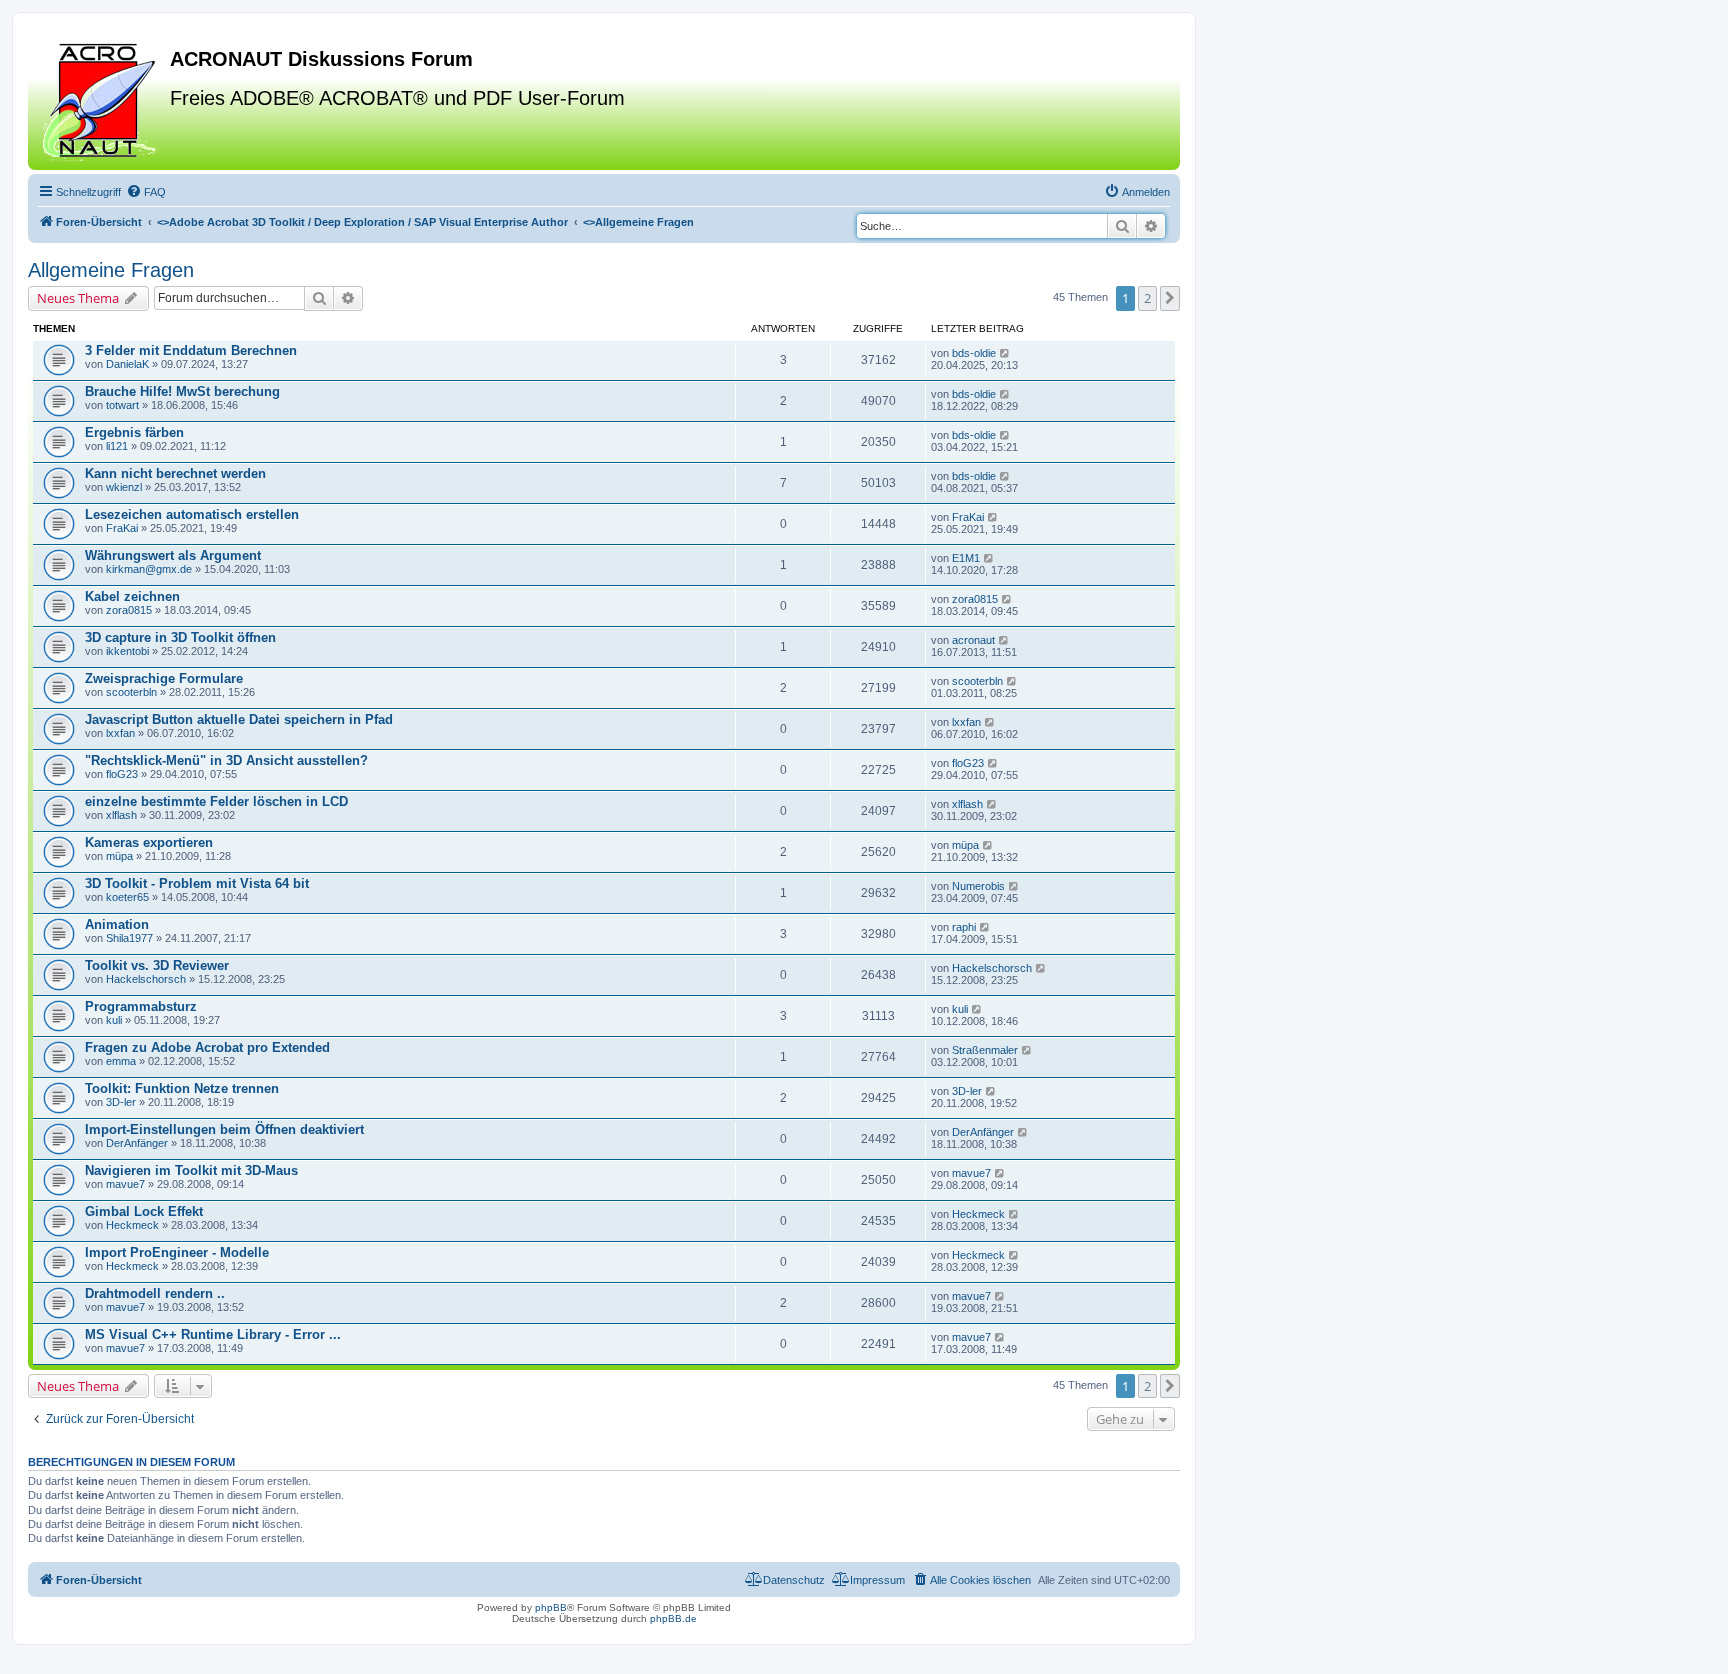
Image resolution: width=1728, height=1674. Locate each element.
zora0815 (129, 610)
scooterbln (131, 692)
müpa (119, 856)
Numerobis (978, 886)
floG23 (122, 774)
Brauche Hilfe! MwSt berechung (182, 391)
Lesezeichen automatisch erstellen (192, 514)
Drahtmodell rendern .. (155, 1293)
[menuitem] (146, 192)
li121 (117, 446)
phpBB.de (673, 1618)
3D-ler (121, 1102)
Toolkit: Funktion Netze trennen (182, 1088)
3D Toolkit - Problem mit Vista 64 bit (197, 883)
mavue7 (125, 1184)
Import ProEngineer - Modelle (177, 1252)
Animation (117, 924)
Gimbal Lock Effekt (144, 1211)
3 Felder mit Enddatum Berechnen (191, 350)
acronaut (973, 640)
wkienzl (124, 487)
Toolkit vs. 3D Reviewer (157, 965)
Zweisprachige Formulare (164, 678)
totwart (122, 405)
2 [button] (1147, 298)
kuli (114, 1020)
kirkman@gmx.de (149, 569)
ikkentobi (127, 651)
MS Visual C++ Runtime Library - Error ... (213, 1334)
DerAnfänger (137, 1143)
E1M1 (966, 558)
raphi (964, 927)
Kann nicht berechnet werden (175, 473)
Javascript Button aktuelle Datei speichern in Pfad (239, 719)
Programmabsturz (141, 1006)
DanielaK (127, 364)
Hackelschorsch (146, 979)
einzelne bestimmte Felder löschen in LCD (216, 801)
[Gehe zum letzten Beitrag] (1005, 353)
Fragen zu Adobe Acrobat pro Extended (207, 1047)
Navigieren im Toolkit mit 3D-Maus (191, 1170)
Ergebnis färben (134, 432)
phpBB (551, 1607)
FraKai (122, 528)
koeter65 (127, 897)
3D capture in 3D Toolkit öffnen (180, 637)
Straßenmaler (985, 1050)
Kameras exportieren (149, 842)
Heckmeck (132, 1225)
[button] (1170, 298)
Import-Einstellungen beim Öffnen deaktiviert (224, 1129)
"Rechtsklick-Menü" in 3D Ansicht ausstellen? (226, 760)
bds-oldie (974, 353)
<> (362, 222)
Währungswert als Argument (173, 555)
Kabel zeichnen (132, 596)
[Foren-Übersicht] (101, 99)
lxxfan (120, 733)
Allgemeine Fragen (111, 270)
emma (121, 1061)
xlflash (121, 815)
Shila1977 (129, 938)
